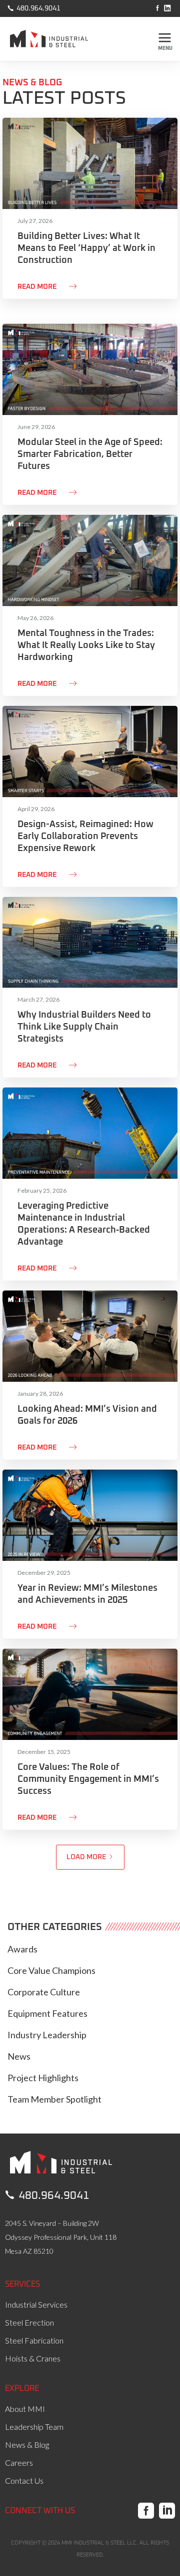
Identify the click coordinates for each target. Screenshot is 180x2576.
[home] (56, 42)
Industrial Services (36, 2304)
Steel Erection (29, 2322)
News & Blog (27, 2445)
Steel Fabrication (34, 2340)
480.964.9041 (34, 8)
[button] (165, 39)
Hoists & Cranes (33, 2358)
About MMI (25, 2409)
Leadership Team (34, 2427)
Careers (19, 2463)
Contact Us (24, 2480)
